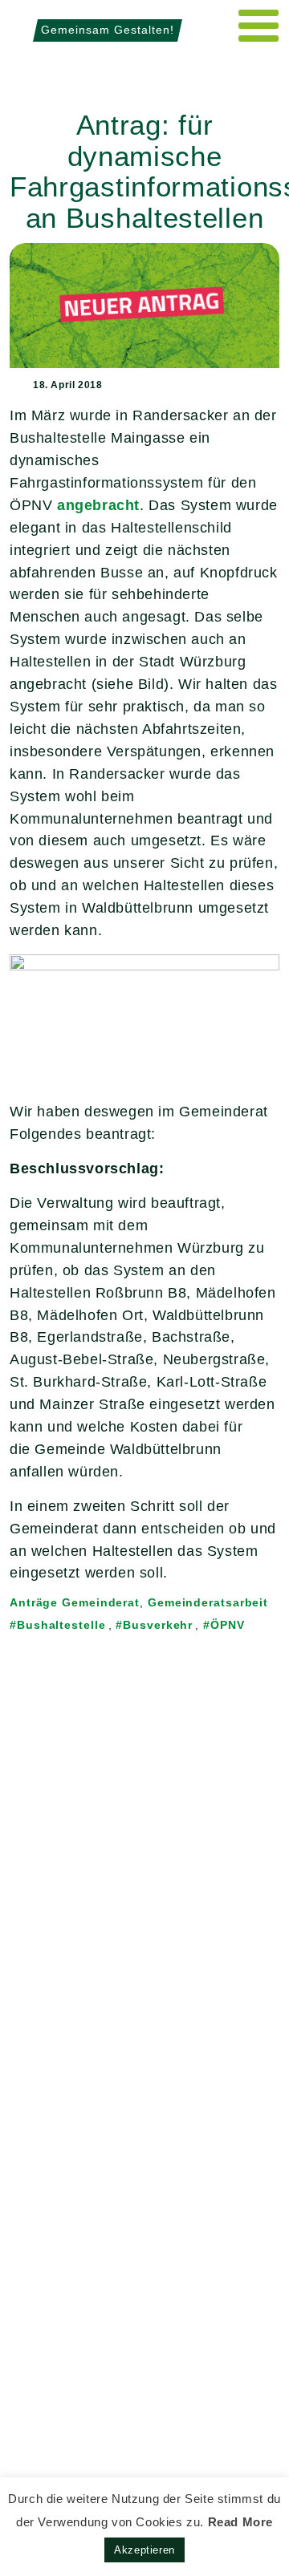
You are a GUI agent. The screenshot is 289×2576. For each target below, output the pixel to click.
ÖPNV (228, 1625)
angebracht (98, 505)
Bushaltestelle (61, 1625)
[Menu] (259, 26)
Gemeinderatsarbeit (208, 1602)
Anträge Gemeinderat (75, 1602)
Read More (240, 2522)
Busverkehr (158, 1625)
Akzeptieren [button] (144, 2550)
